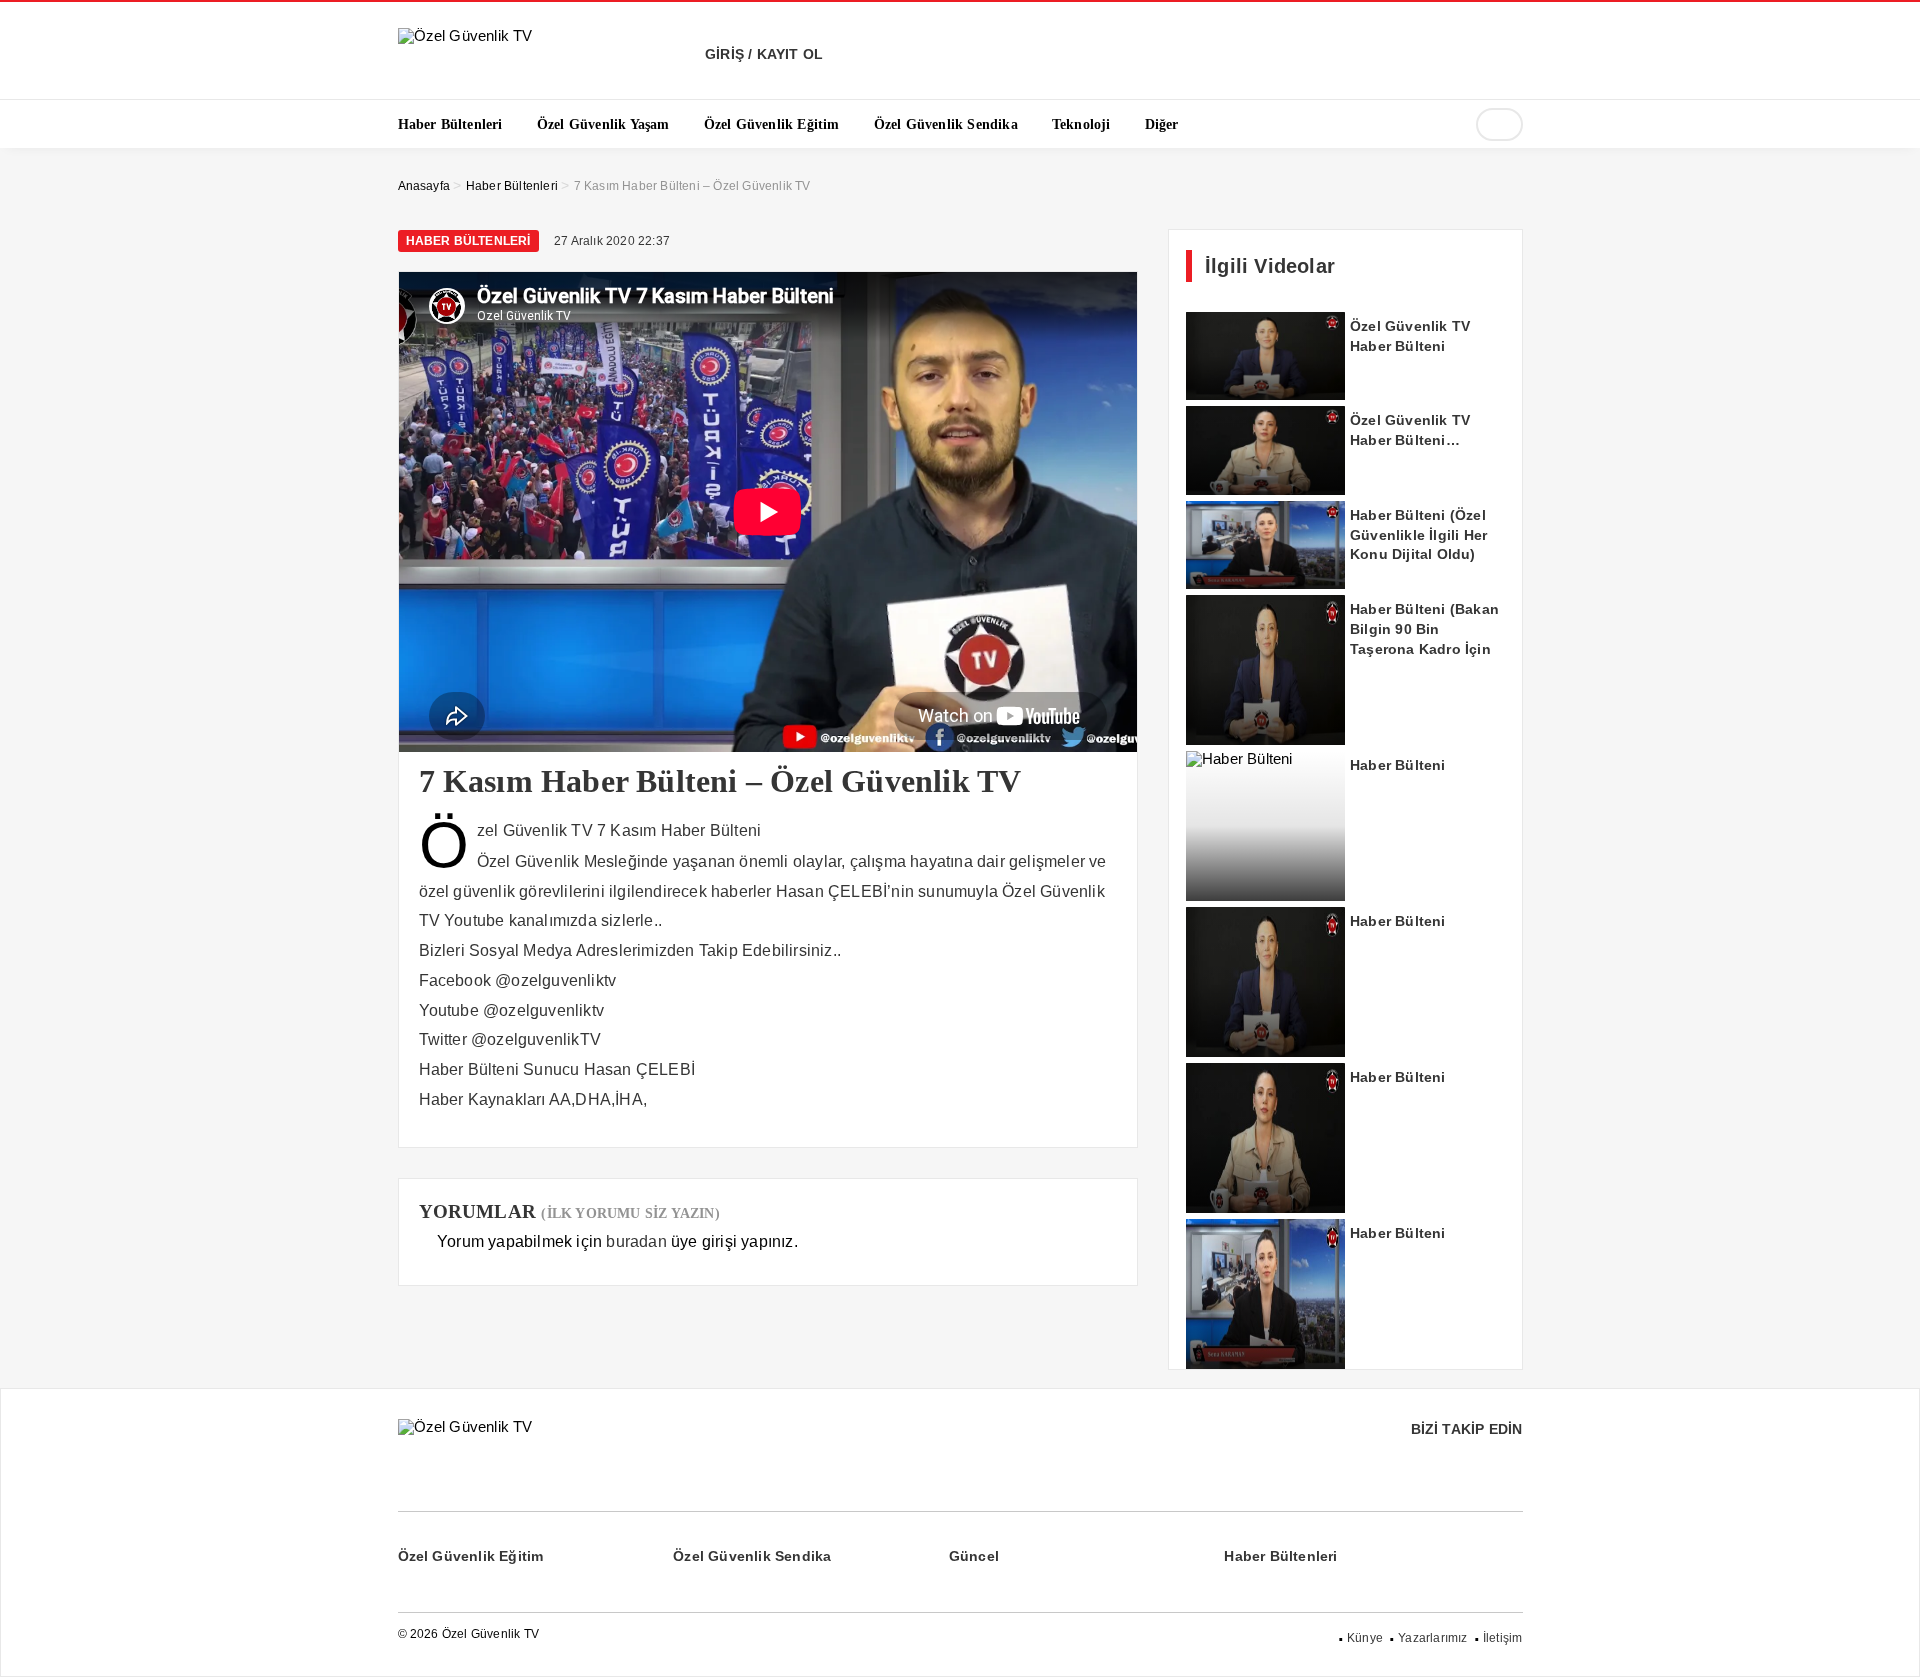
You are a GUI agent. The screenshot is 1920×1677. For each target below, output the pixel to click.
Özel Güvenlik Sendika (752, 1556)
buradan (636, 1241)
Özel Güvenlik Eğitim (471, 1556)
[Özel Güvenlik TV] (465, 35)
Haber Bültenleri (468, 241)
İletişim (1503, 1638)
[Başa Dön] (1885, 1642)
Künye (1365, 1638)
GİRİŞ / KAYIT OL (762, 54)
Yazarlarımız (1432, 1638)
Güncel (974, 1556)
